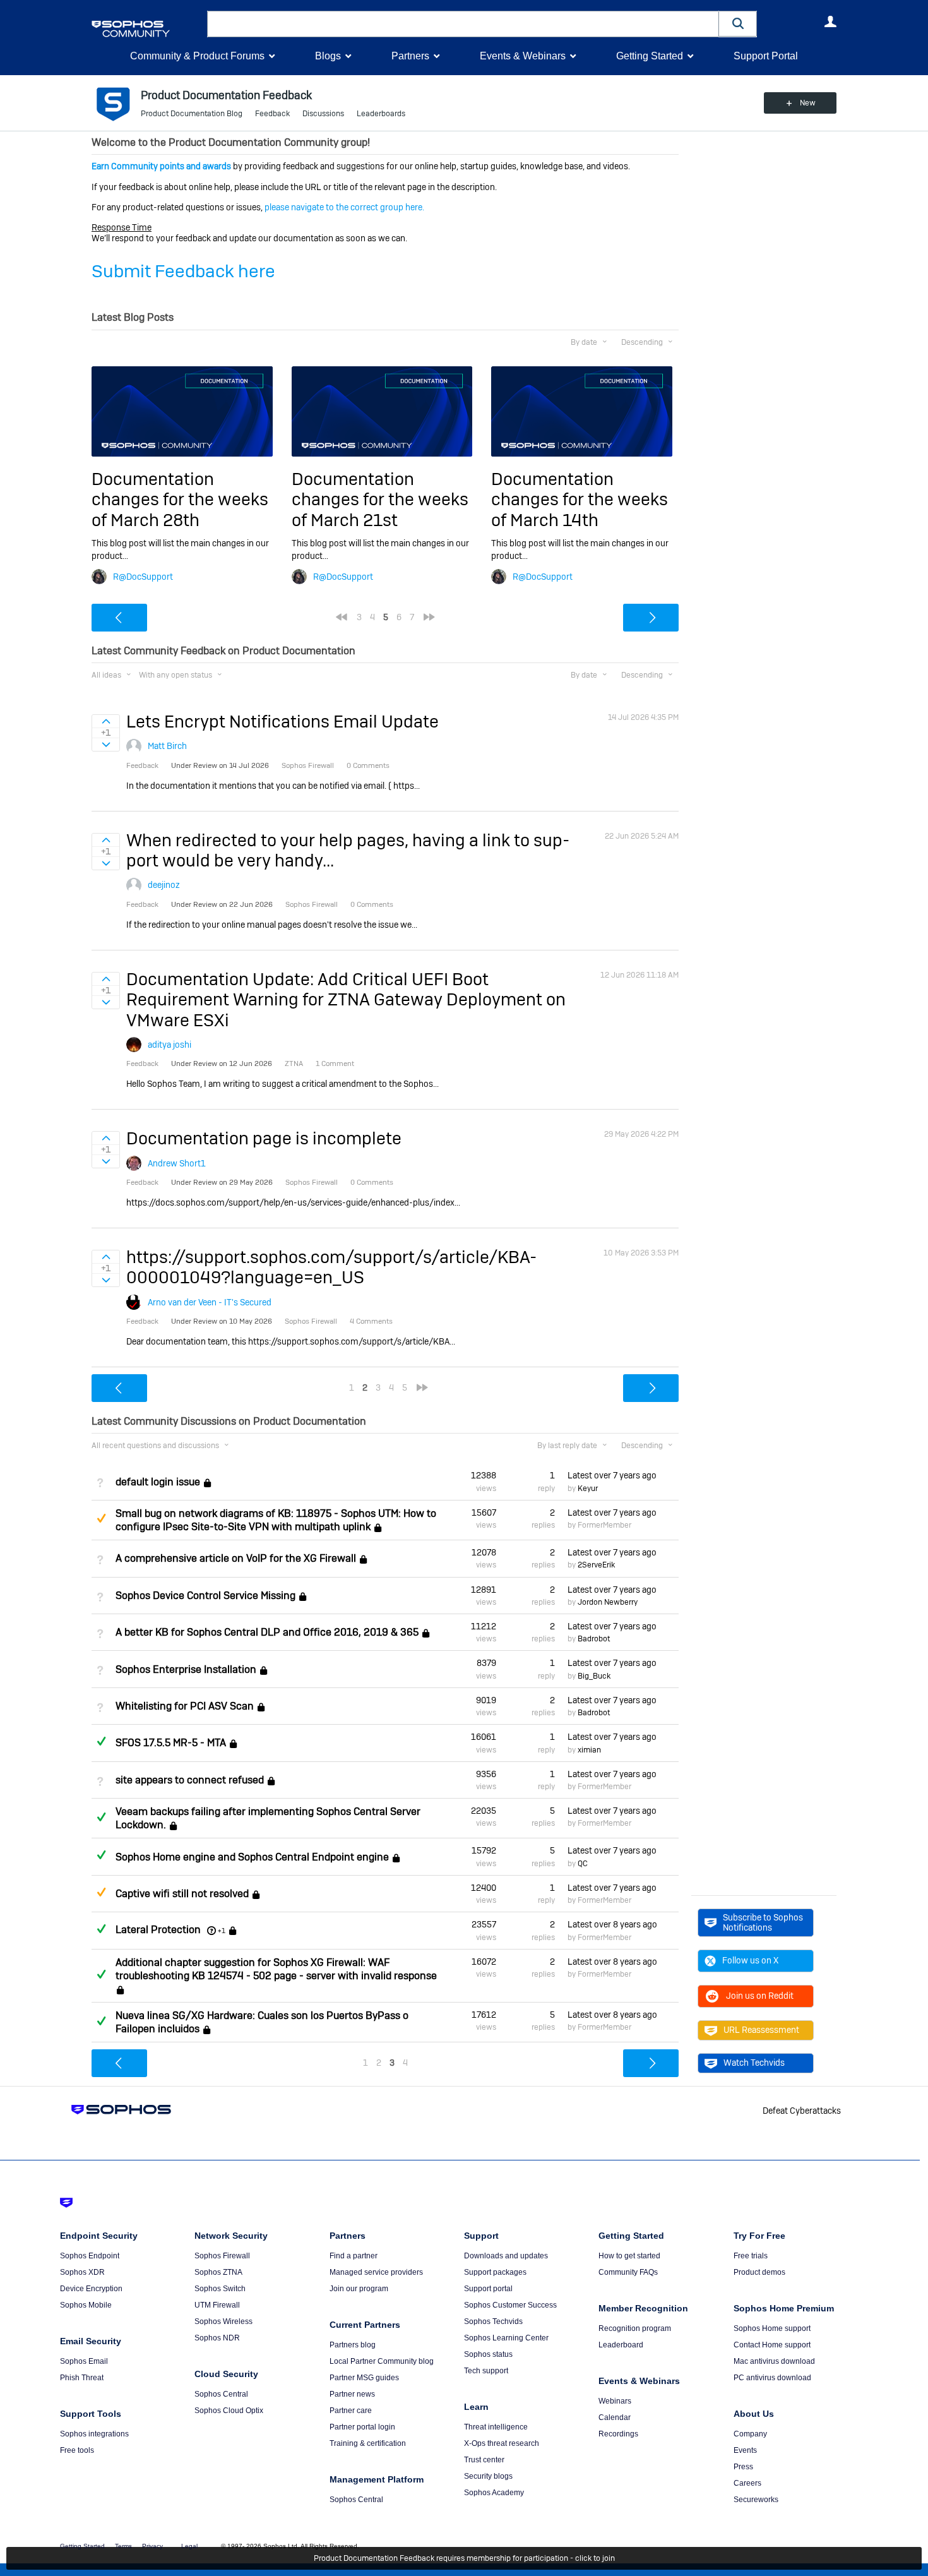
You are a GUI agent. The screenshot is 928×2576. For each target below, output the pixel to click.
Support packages (495, 2272)
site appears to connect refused (190, 1780)
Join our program (359, 2289)
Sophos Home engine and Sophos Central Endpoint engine (252, 1857)
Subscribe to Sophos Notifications (763, 1922)
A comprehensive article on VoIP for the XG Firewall (236, 1558)
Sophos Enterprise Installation (186, 1669)
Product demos (759, 2272)
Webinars (615, 2401)
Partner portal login (362, 2427)
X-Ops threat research (502, 2443)
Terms (123, 2546)
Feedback (272, 114)
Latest (612, 1475)
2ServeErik (596, 1565)
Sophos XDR (82, 2272)
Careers (747, 2483)
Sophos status (488, 2354)
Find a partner (354, 2256)
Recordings (618, 2434)
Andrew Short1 (177, 1163)
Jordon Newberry (608, 1602)
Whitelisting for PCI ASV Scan (185, 1706)
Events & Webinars (523, 56)
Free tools (77, 2450)
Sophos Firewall (222, 2256)
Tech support (486, 2371)
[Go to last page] (429, 617)
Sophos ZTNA (218, 2272)
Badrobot (594, 1639)
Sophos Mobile (86, 2305)
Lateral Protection (158, 1930)
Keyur (588, 1489)
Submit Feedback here (183, 271)
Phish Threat (82, 2378)
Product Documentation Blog (192, 114)
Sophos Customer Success (510, 2305)
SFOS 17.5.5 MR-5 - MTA (171, 1743)
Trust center (484, 2460)
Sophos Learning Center (506, 2338)
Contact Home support (772, 2345)
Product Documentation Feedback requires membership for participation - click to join (464, 2558)
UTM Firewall (217, 2305)
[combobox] (463, 24)
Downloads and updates (506, 2256)
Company (750, 2434)
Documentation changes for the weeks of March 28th (180, 500)
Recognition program (635, 2328)
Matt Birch (167, 746)
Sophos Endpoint (90, 2256)
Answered (101, 1741)
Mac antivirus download (774, 2361)
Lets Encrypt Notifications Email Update (283, 722)
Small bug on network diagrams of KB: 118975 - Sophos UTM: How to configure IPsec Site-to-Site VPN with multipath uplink (276, 1520)
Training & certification (368, 2443)
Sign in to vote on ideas (106, 721)
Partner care (351, 2411)
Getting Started (650, 56)
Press (743, 2467)
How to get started (629, 2256)
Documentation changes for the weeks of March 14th (580, 500)
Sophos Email (84, 2361)
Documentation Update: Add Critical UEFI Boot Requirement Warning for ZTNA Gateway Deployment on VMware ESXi (346, 1000)
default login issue (158, 1482)
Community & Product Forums (197, 56)
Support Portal (766, 56)
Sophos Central (221, 2394)
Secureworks (756, 2500)
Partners (410, 56)
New (808, 103)
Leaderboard (621, 2345)
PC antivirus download (772, 2378)
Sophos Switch (220, 2289)
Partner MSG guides (364, 2378)
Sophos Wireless (223, 2321)
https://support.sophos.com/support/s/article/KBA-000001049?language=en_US (331, 1267)
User (830, 21)
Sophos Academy (494, 2493)
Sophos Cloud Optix (229, 2411)
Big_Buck (594, 1676)
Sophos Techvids (493, 2321)
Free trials (751, 2256)
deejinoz (164, 885)
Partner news (352, 2394)
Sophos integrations (94, 2434)
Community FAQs (628, 2272)
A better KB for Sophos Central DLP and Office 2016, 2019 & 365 (267, 1632)
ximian (589, 1750)
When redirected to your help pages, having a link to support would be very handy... (348, 850)
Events (745, 2450)
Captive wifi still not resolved (182, 1894)
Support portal (488, 2289)
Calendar (615, 2417)
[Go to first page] (342, 617)
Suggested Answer (101, 1518)
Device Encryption (91, 2289)
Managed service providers (376, 2272)
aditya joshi (170, 1045)
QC (583, 1864)
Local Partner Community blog (382, 2361)
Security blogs (488, 2476)
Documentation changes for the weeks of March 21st (380, 500)
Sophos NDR (217, 2338)
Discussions (323, 114)
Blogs (328, 56)
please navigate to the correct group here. (344, 207)
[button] (738, 24)
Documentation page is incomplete (264, 1138)
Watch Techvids (754, 2063)
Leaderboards (381, 114)
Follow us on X (750, 1960)
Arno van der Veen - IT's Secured (210, 1302)
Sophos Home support (772, 2328)
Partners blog (353, 2345)
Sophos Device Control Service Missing (205, 1596)
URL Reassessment (761, 2030)
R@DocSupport (143, 577)
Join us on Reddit (760, 1996)
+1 (222, 1931)
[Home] (147, 29)
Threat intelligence (496, 2427)
